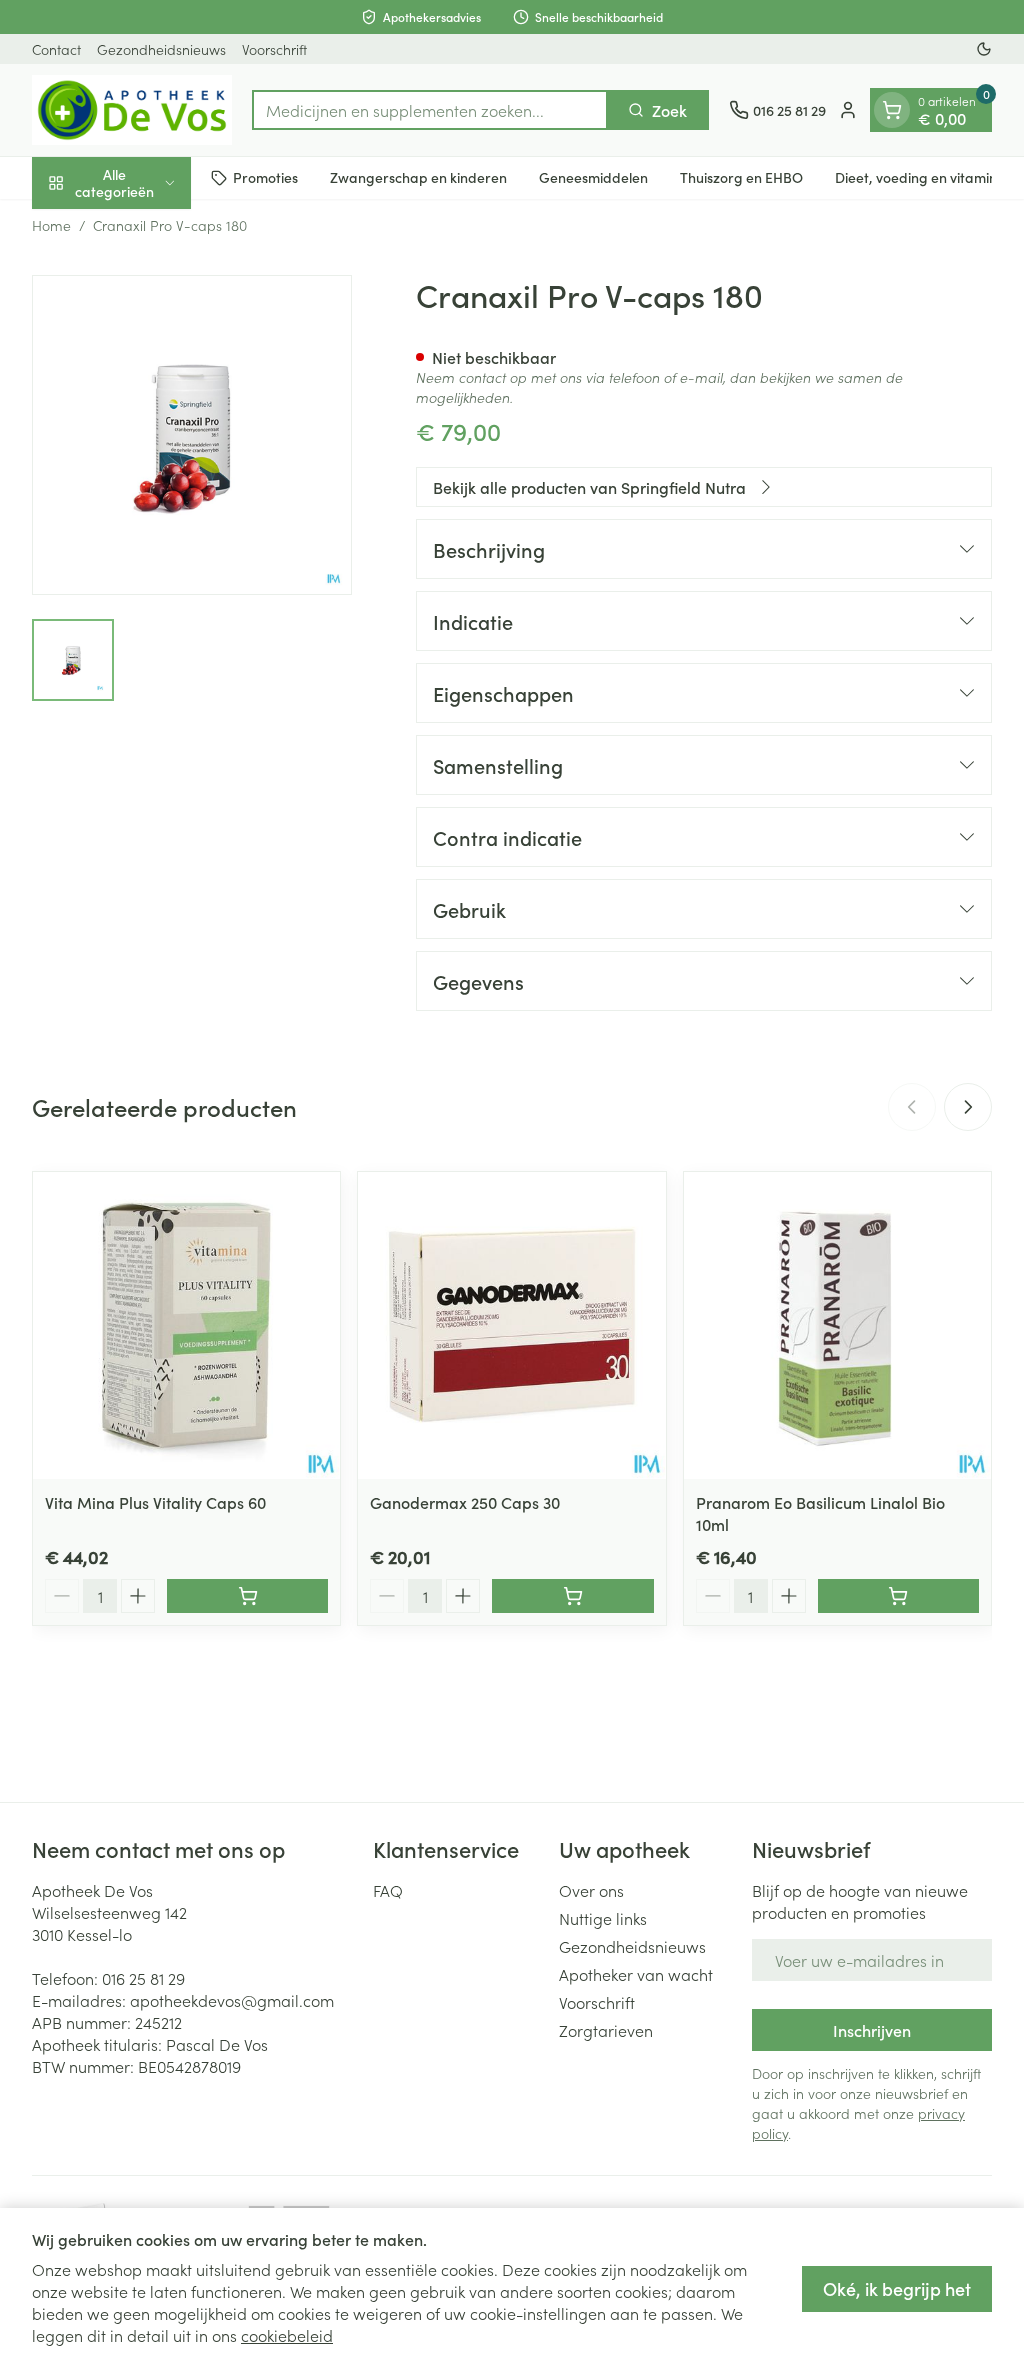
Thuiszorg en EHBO (741, 177)
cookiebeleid (287, 2335)
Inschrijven (872, 2030)
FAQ (388, 1890)
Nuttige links (603, 1918)
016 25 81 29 (143, 1978)
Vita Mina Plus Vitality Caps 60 (155, 1502)
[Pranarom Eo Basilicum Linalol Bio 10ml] (837, 1325)
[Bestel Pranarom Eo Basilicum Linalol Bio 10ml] (898, 1596)
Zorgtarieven (606, 2030)
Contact (56, 49)
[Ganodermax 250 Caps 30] (511, 1325)
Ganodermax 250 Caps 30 (465, 1502)
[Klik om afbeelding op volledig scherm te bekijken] (192, 435)
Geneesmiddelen (593, 177)
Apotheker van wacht (636, 1974)
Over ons (591, 1890)
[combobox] (430, 110)
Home (51, 225)
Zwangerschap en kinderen (418, 177)
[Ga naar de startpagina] (132, 110)
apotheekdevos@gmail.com (232, 2000)
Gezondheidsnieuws (161, 49)
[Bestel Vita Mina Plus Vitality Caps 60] (247, 1596)
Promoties (265, 177)
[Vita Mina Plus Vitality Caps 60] (186, 1325)
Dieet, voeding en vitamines (923, 177)
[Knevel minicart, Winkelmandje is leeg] (892, 110)
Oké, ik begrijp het (897, 2288)
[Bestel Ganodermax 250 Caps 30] (572, 1596)
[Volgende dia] (968, 1107)
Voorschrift (274, 49)
